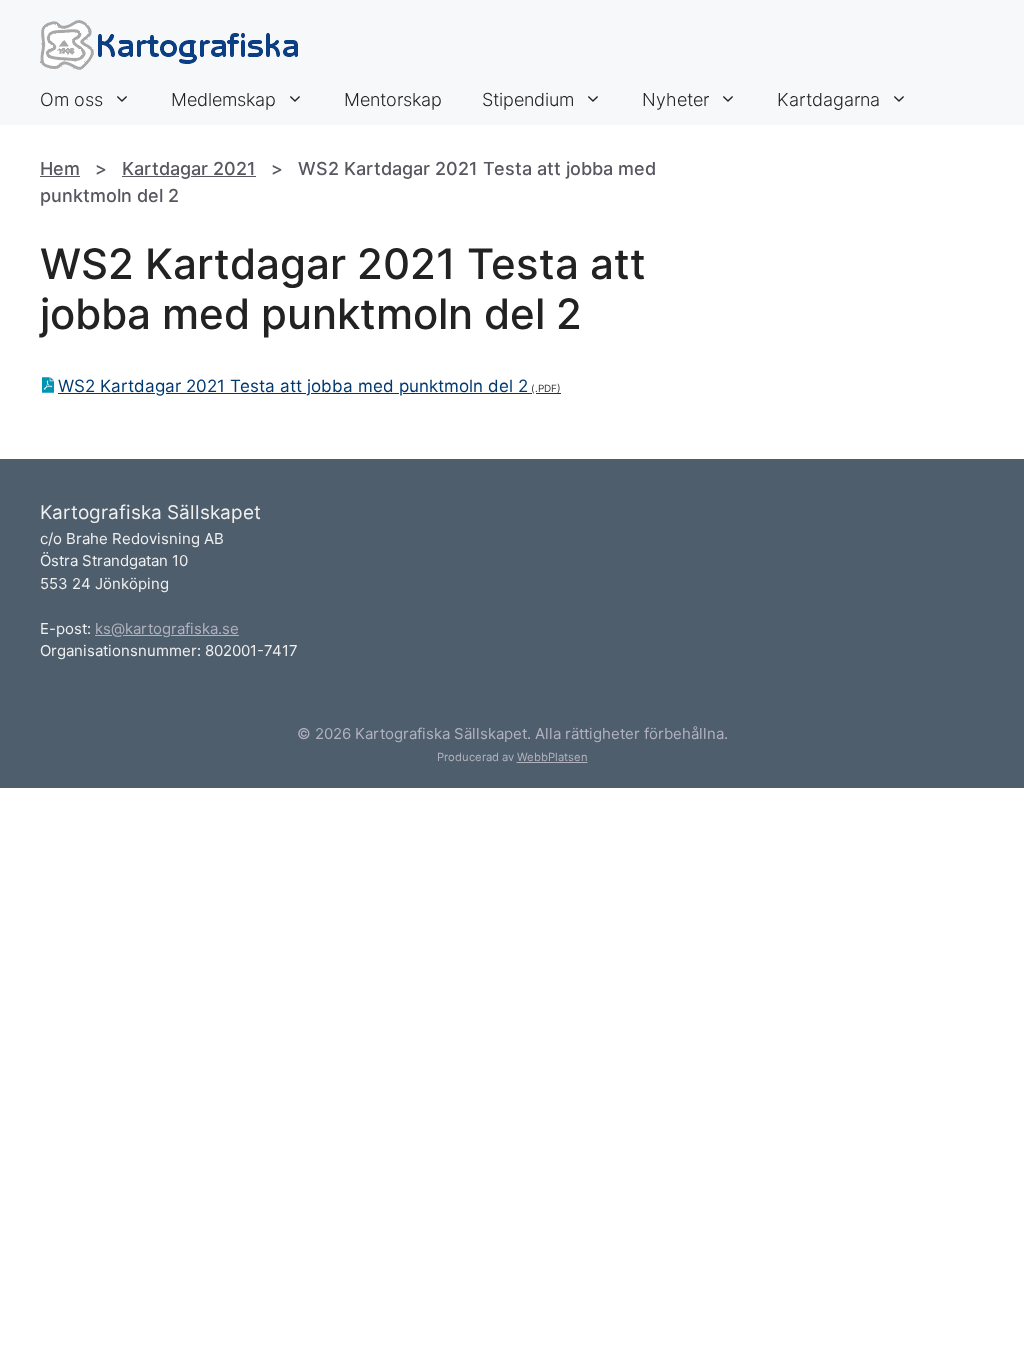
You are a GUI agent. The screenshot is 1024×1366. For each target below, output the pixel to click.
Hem (60, 168)
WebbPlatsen (552, 757)
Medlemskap (223, 99)
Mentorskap (393, 99)
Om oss (71, 99)
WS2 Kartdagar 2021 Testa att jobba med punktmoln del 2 (293, 386)
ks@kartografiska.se (167, 628)
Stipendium (528, 99)
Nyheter (675, 99)
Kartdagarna (828, 99)
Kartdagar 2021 (189, 168)
